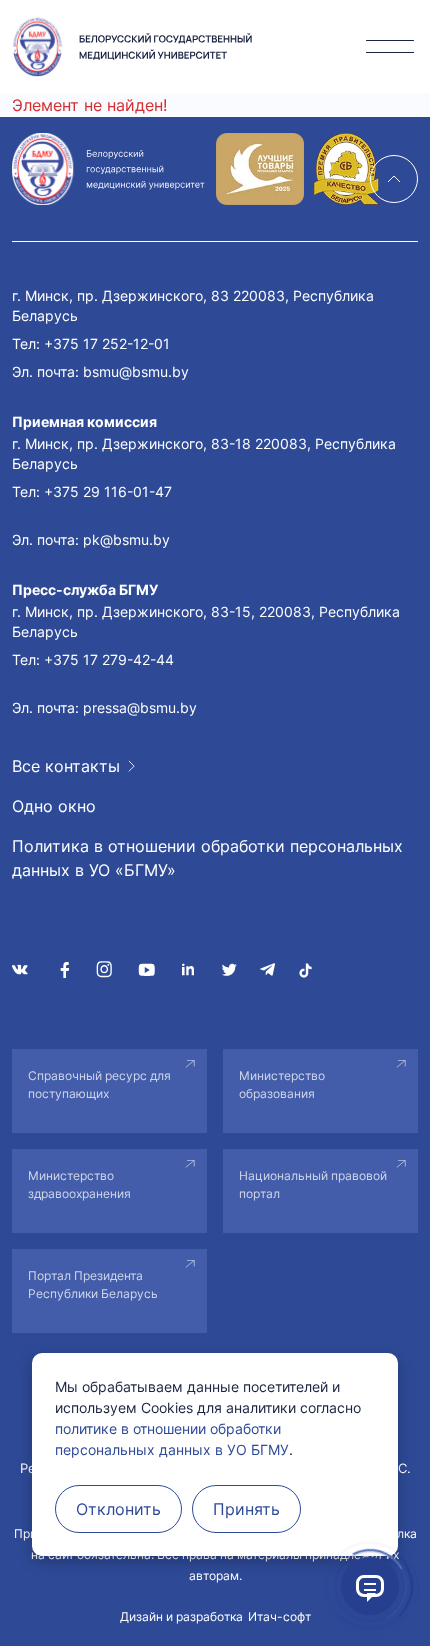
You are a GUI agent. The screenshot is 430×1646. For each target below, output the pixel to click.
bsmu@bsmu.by (136, 371)
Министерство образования (282, 1084)
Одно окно (54, 806)
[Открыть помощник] (370, 1586)
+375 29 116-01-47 (108, 491)
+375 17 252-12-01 (107, 343)
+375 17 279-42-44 (109, 659)
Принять (246, 1509)
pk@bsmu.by (126, 539)
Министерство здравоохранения (79, 1184)
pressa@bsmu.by (140, 707)
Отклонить (118, 1509)
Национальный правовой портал (313, 1184)
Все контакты (66, 766)
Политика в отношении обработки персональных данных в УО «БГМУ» (207, 858)
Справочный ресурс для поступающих (99, 1084)
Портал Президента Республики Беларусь (93, 1284)
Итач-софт (279, 1616)
